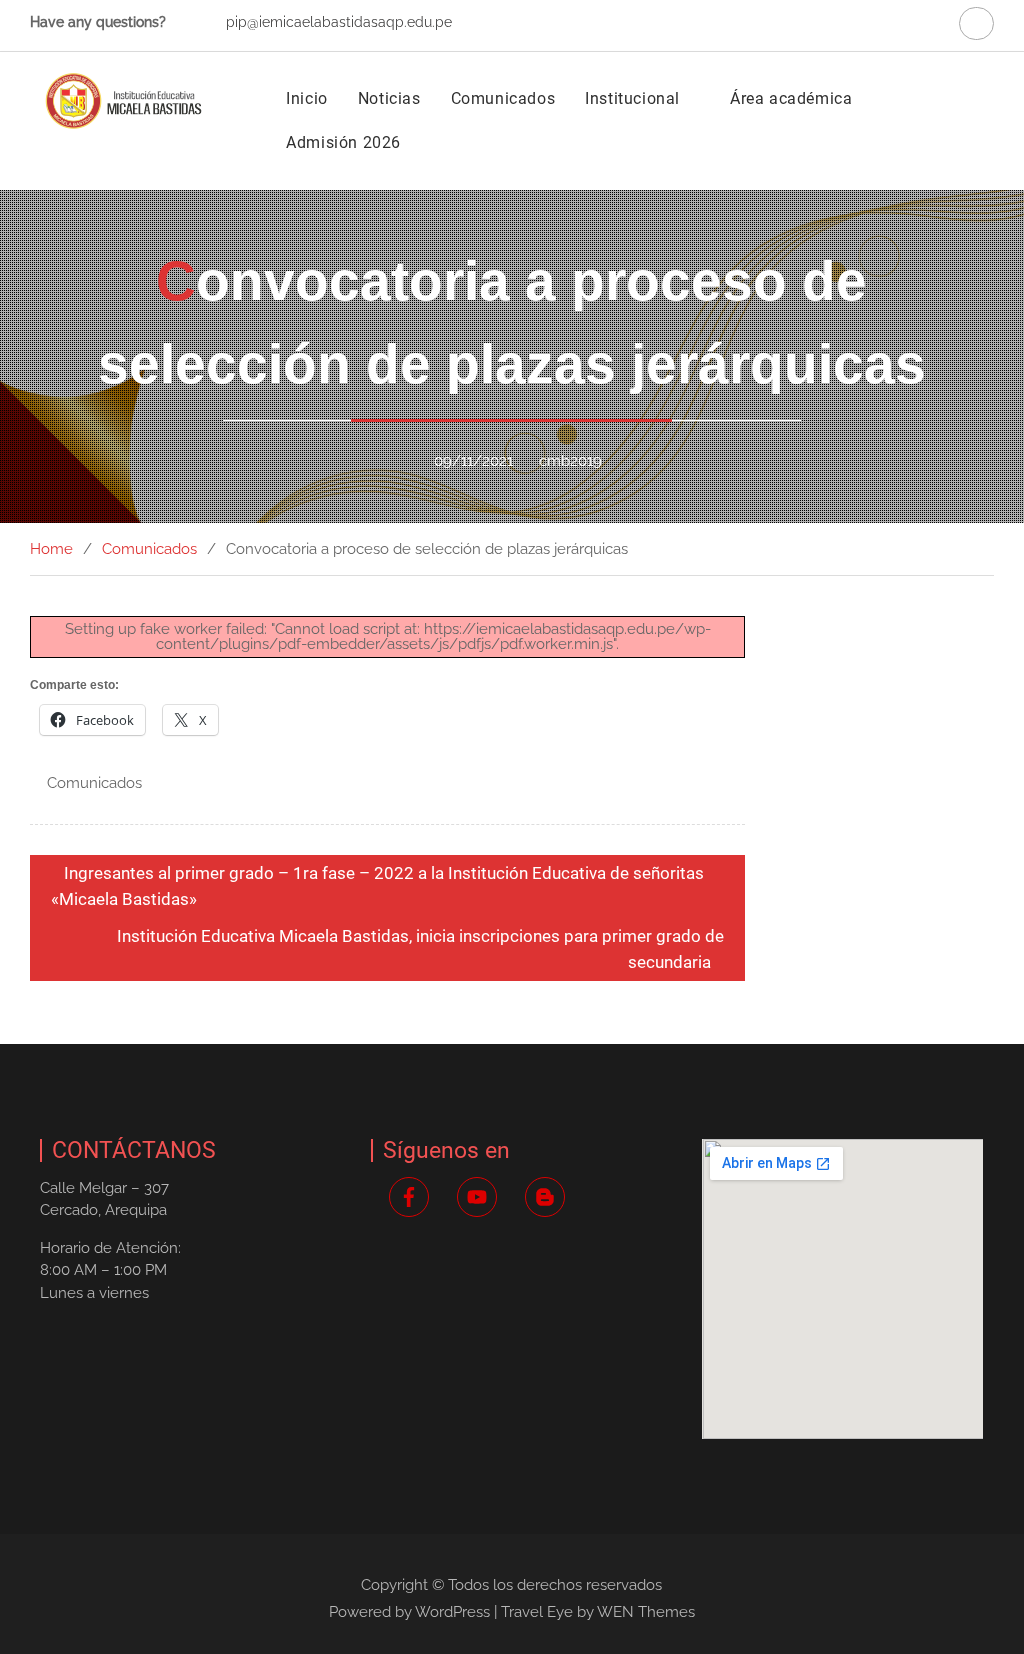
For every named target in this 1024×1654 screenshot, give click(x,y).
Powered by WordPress (409, 1612)
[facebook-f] (412, 1197)
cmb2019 (570, 461)
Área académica (791, 98)
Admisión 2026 (343, 142)
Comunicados (503, 98)
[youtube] (480, 1197)
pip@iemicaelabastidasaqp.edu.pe (339, 22)
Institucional (632, 98)
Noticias (389, 98)
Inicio (307, 98)
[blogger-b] (548, 1197)
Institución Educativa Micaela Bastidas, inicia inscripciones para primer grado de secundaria (420, 949)
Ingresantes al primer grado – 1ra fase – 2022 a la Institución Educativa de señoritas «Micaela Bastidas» (377, 886)
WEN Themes (646, 1612)
